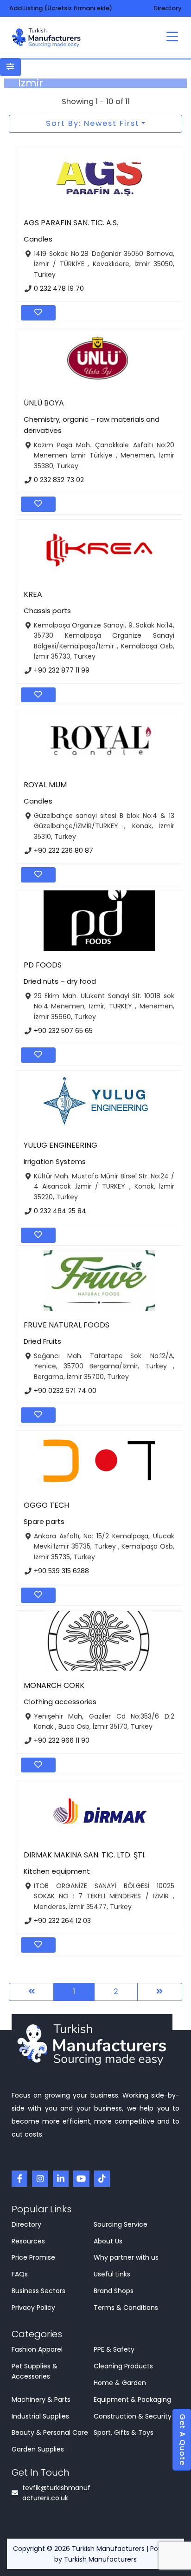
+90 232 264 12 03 (62, 1921)
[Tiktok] (102, 2178)
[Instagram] (40, 2178)
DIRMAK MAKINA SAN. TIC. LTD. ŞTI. (85, 1855)
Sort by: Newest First (93, 123)
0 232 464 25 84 (60, 1210)
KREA (33, 594)
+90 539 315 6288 (61, 1571)
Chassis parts (47, 611)
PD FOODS (43, 965)
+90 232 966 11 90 (62, 1740)
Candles (38, 239)
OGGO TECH (46, 1505)
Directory (168, 8)
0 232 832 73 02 (59, 480)
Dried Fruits (42, 1341)
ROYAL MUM (45, 785)
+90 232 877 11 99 (62, 670)
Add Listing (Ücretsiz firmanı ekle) (61, 8)
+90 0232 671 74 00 (65, 1391)
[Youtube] (81, 2178)
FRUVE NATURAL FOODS (67, 1325)
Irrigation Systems (55, 1161)
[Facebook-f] (19, 2178)
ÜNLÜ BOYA (44, 403)
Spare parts (44, 1521)
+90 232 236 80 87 (64, 850)
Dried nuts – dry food (60, 981)
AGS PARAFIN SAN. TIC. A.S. (71, 223)
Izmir (31, 83)
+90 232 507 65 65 (63, 1030)
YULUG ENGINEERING (60, 1145)
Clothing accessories (60, 1702)
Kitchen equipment (57, 1871)
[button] (172, 38)
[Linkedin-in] (61, 2178)
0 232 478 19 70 (59, 288)
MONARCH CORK (54, 1685)
